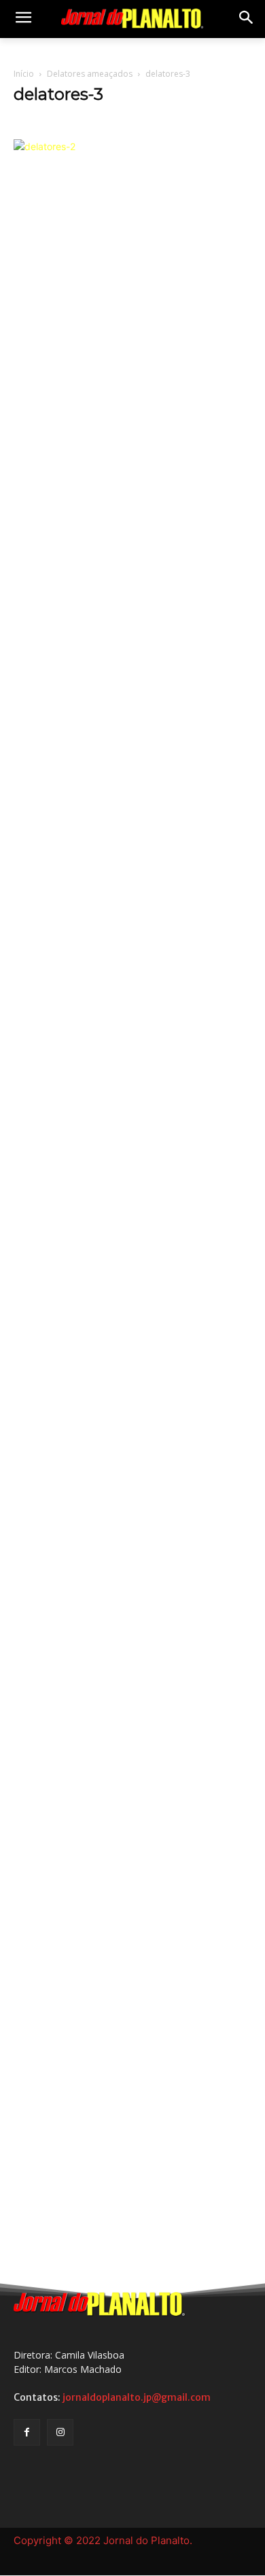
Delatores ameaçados (90, 74)
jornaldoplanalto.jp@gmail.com (137, 2397)
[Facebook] (27, 2432)
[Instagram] (60, 2432)
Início (24, 74)
